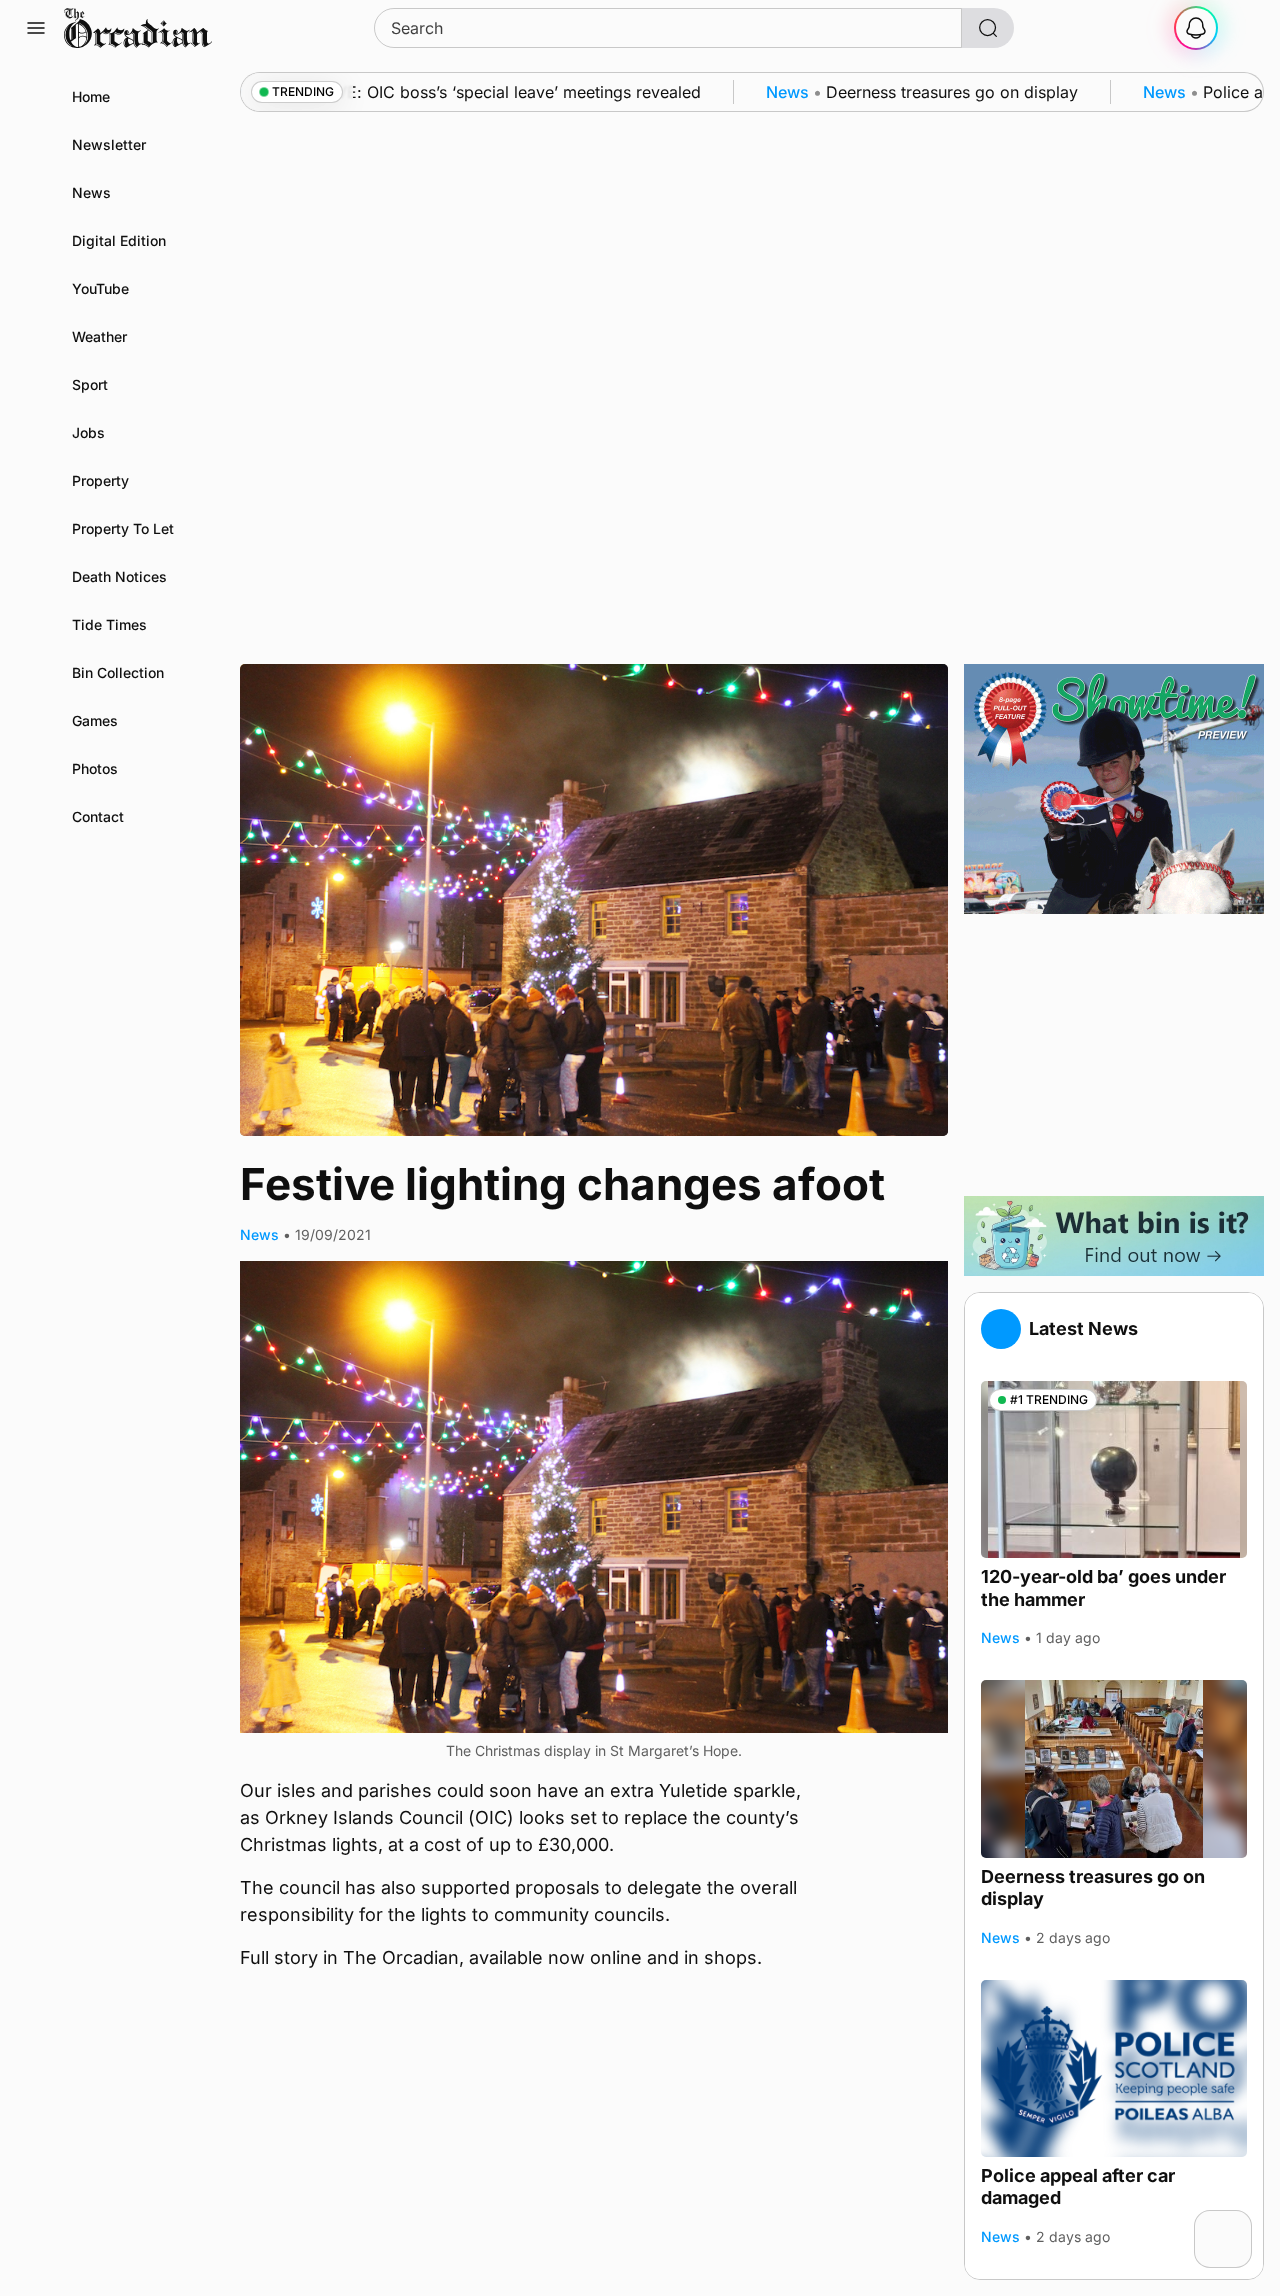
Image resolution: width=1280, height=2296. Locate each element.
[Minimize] (1239, 2223)
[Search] (988, 28)
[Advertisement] (1114, 1055)
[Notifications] (1196, 28)
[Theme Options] (1244, 28)
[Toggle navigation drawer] (36, 28)
